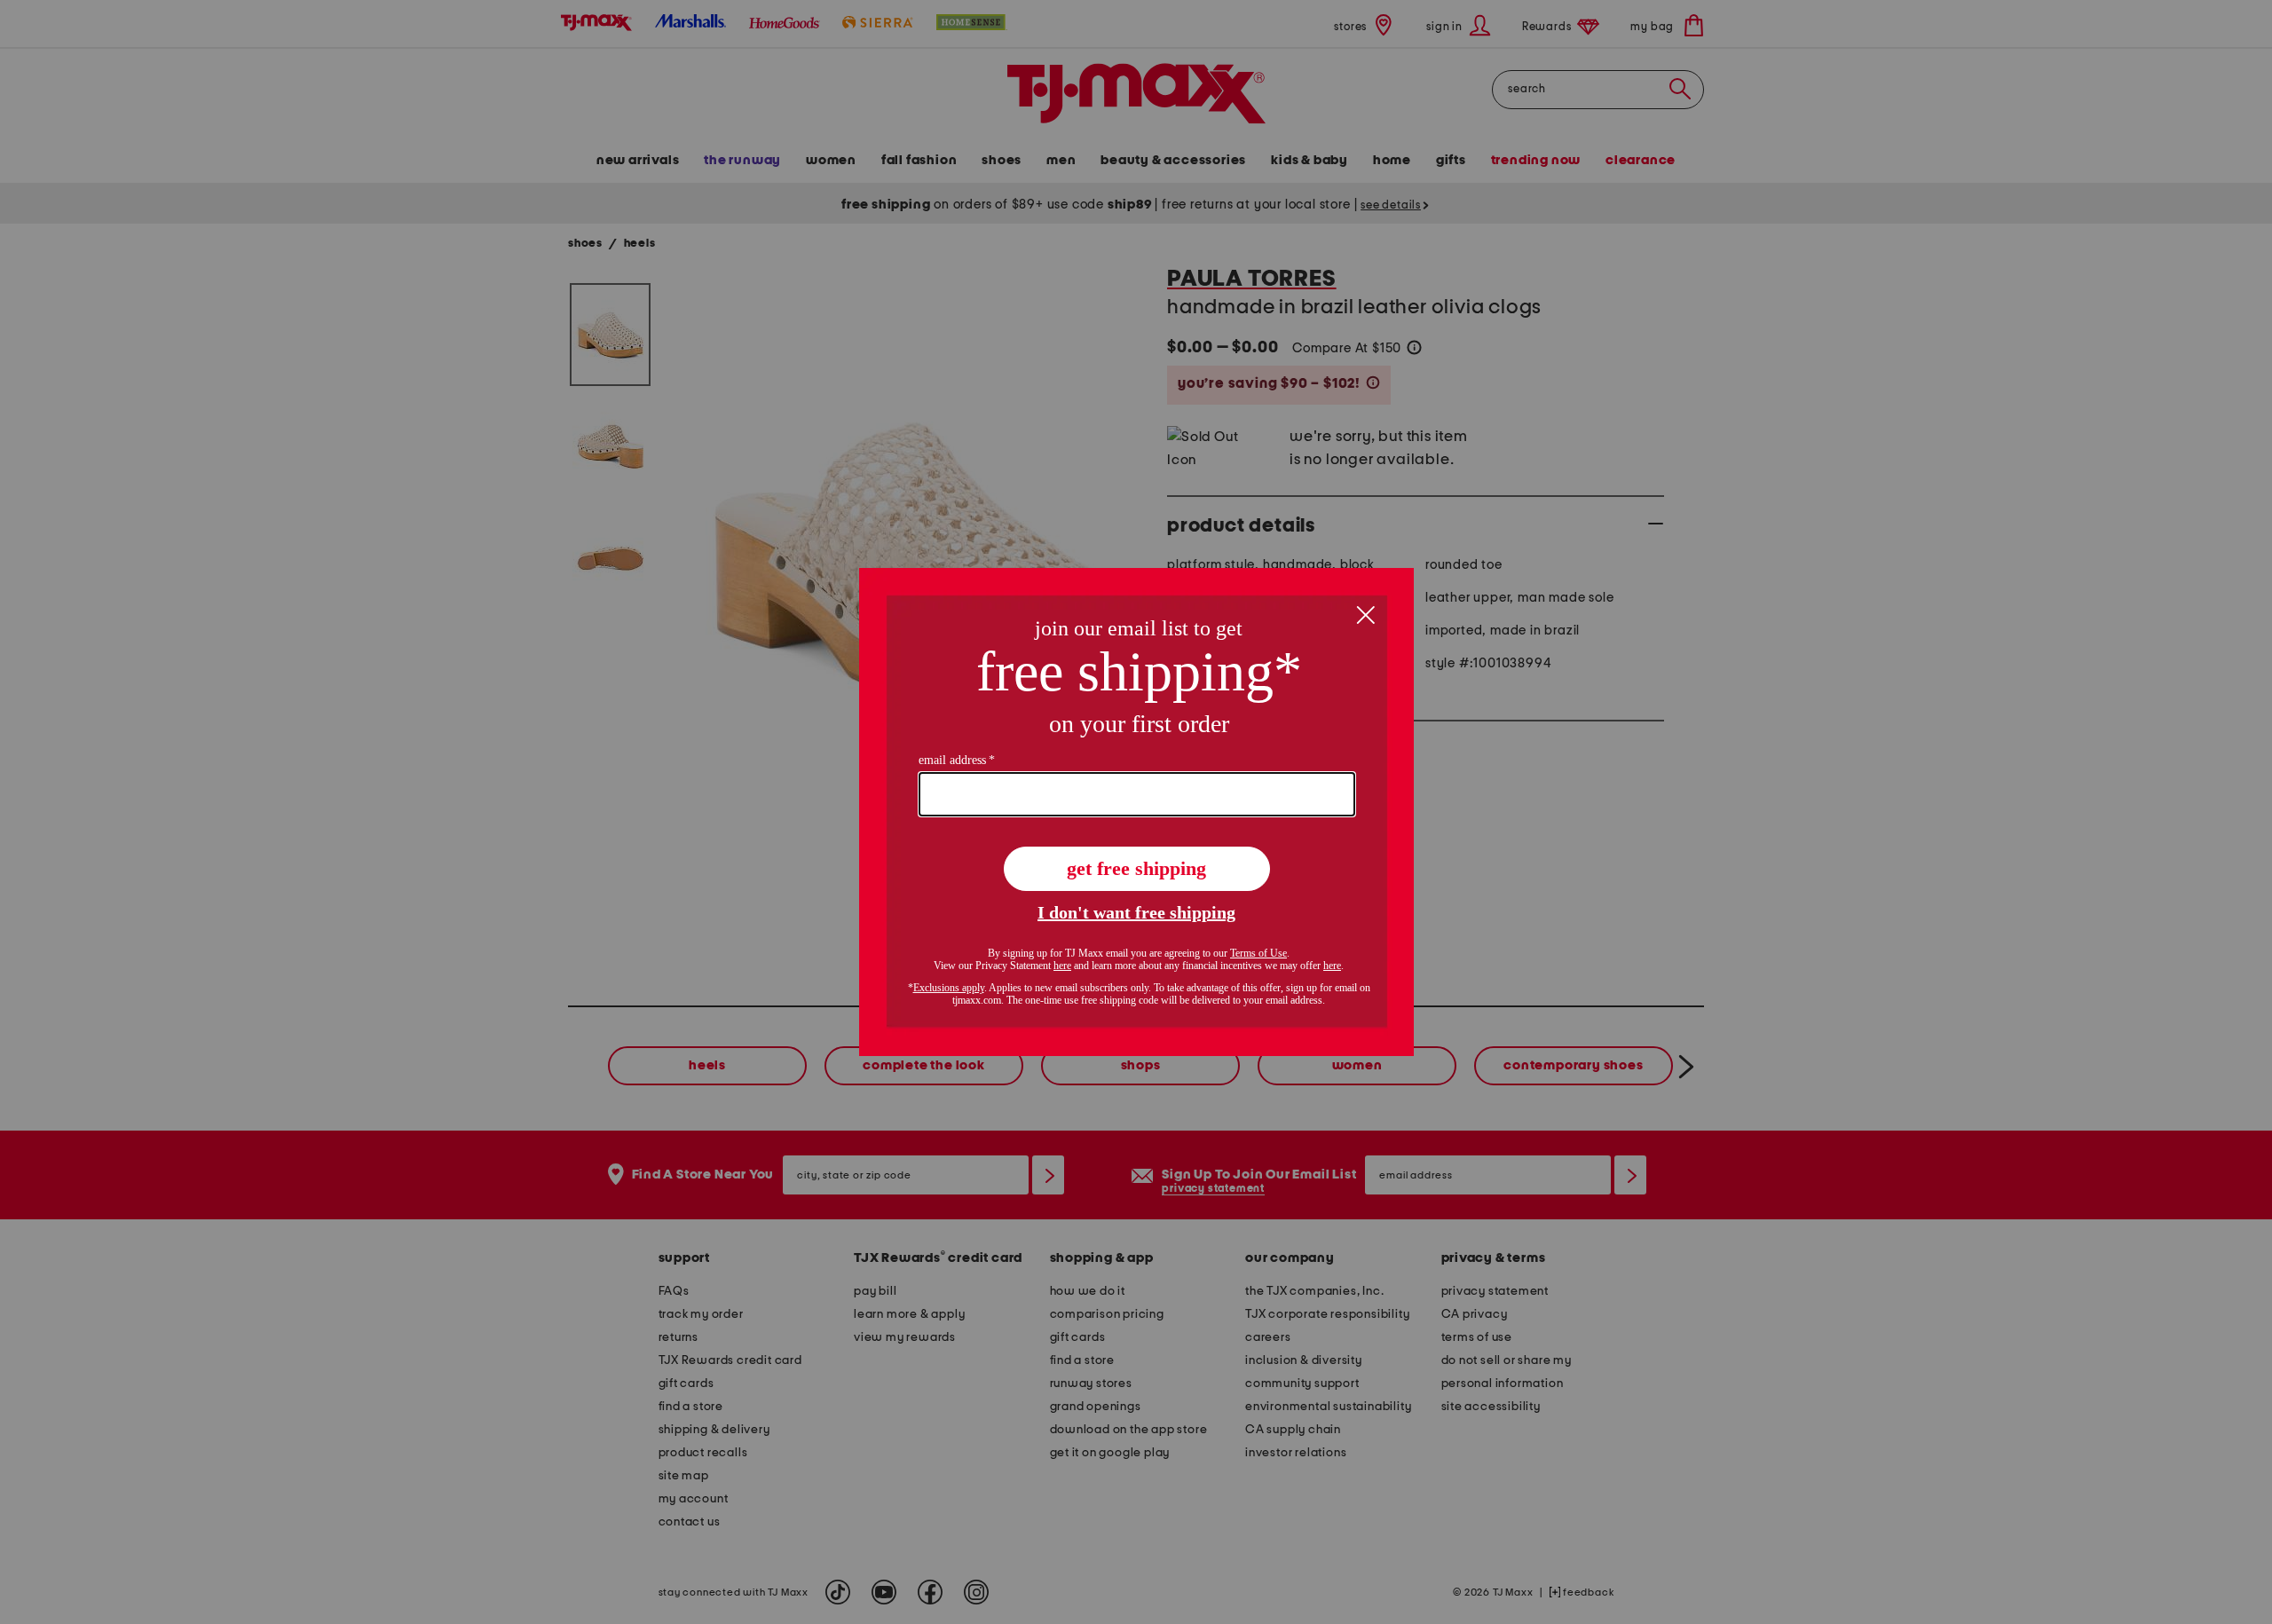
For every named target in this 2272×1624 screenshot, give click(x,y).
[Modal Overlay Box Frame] (1136, 812)
